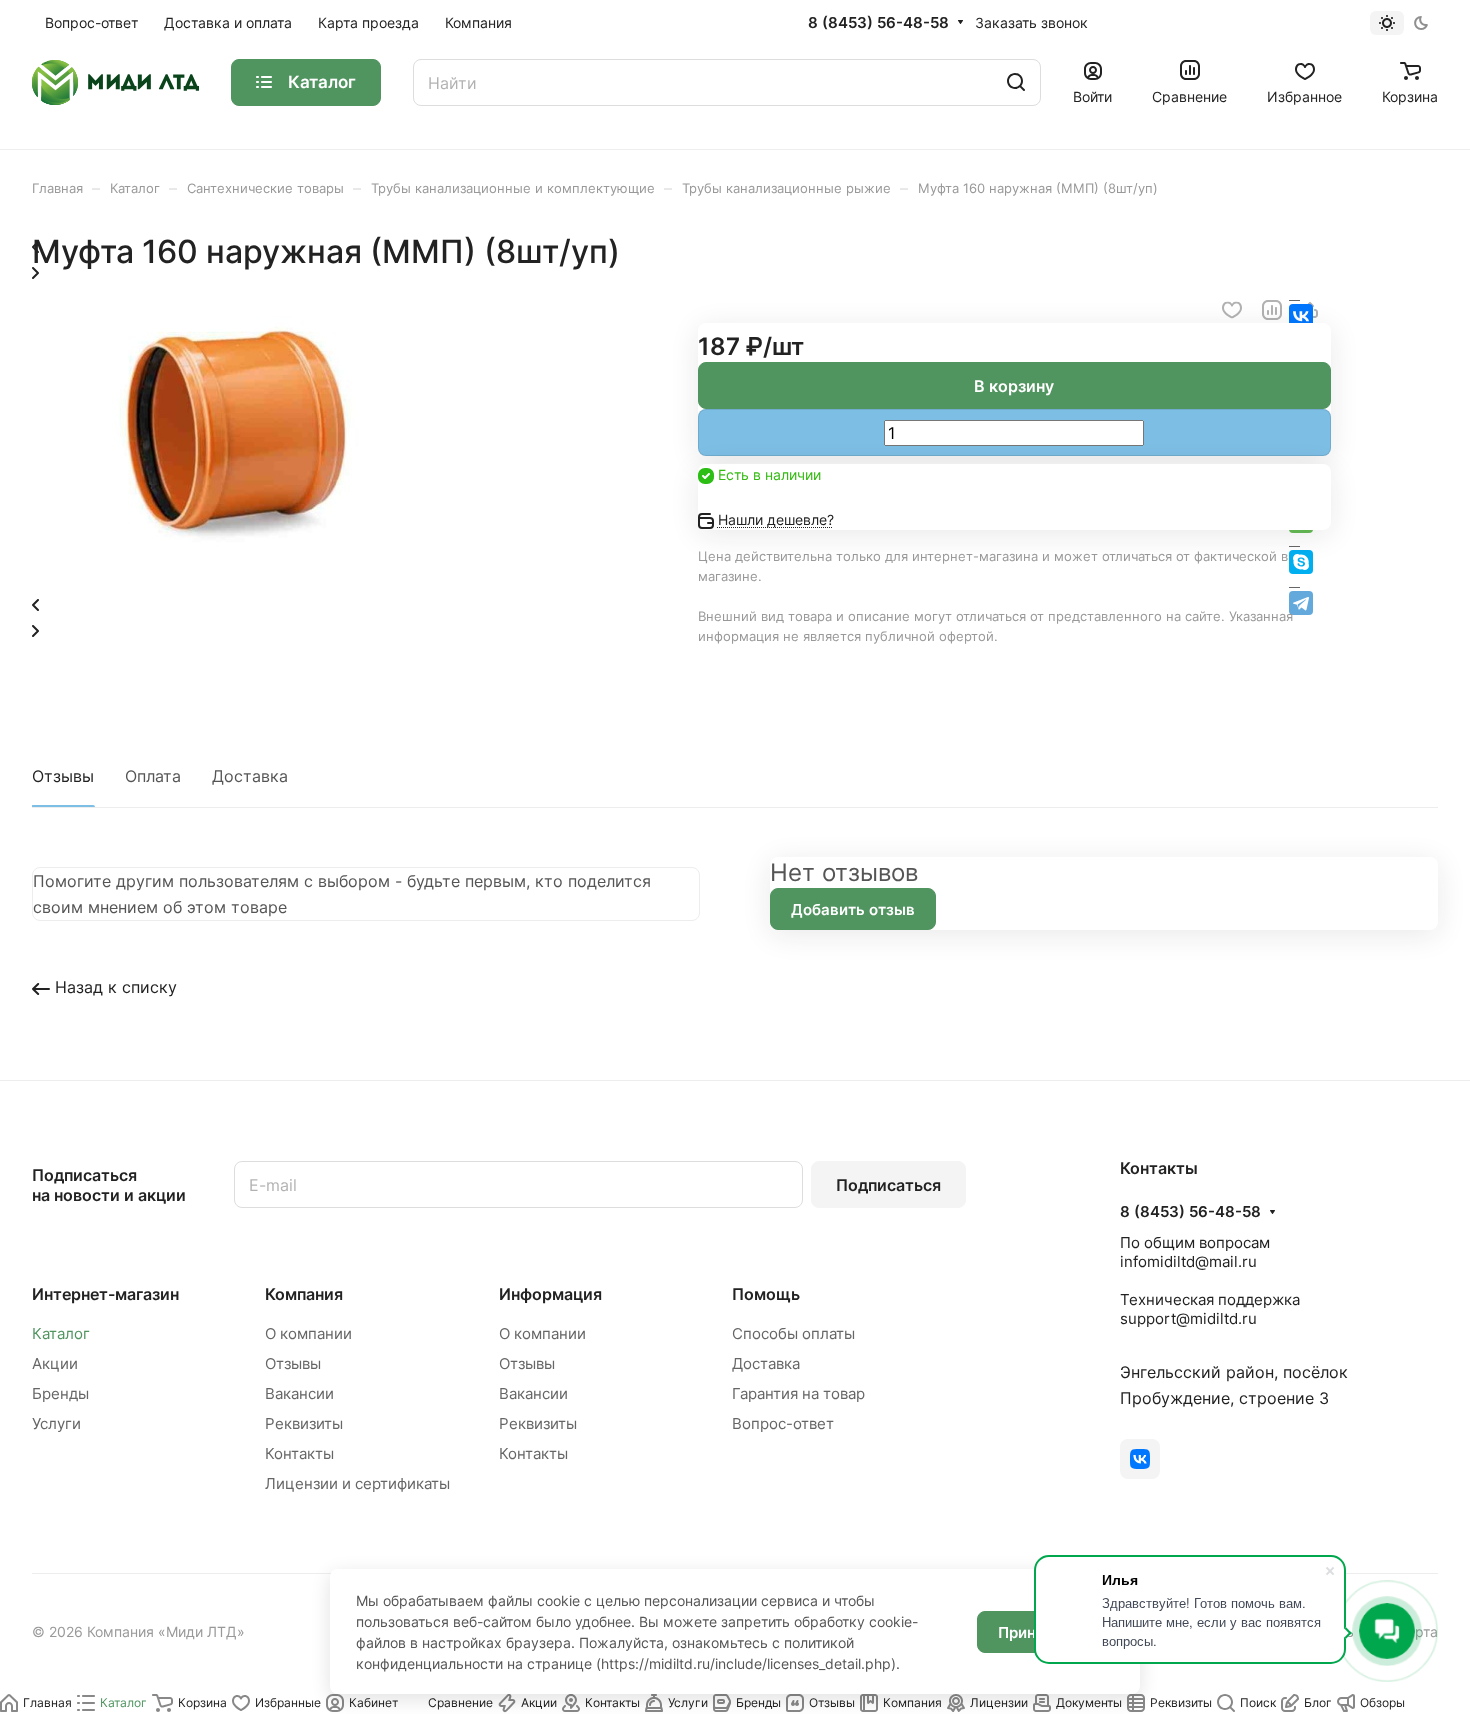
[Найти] (1016, 82)
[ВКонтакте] (1140, 1459)
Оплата (153, 776)
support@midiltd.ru (1188, 1318)
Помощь (766, 1294)
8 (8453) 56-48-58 (878, 23)
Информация (550, 1294)
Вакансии (299, 1393)
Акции (55, 1363)
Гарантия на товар (798, 1393)
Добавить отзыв (853, 909)
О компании (308, 1333)
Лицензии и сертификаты (357, 1483)
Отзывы (63, 776)
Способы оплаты (793, 1333)
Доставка (250, 776)
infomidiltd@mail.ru (1188, 1261)
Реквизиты (304, 1423)
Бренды (60, 1393)
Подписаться (888, 1185)
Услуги (56, 1423)
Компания (304, 1294)
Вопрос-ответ (783, 1423)
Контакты (299, 1453)
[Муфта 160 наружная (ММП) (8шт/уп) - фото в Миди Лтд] (232, 577)
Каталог (61, 1333)
